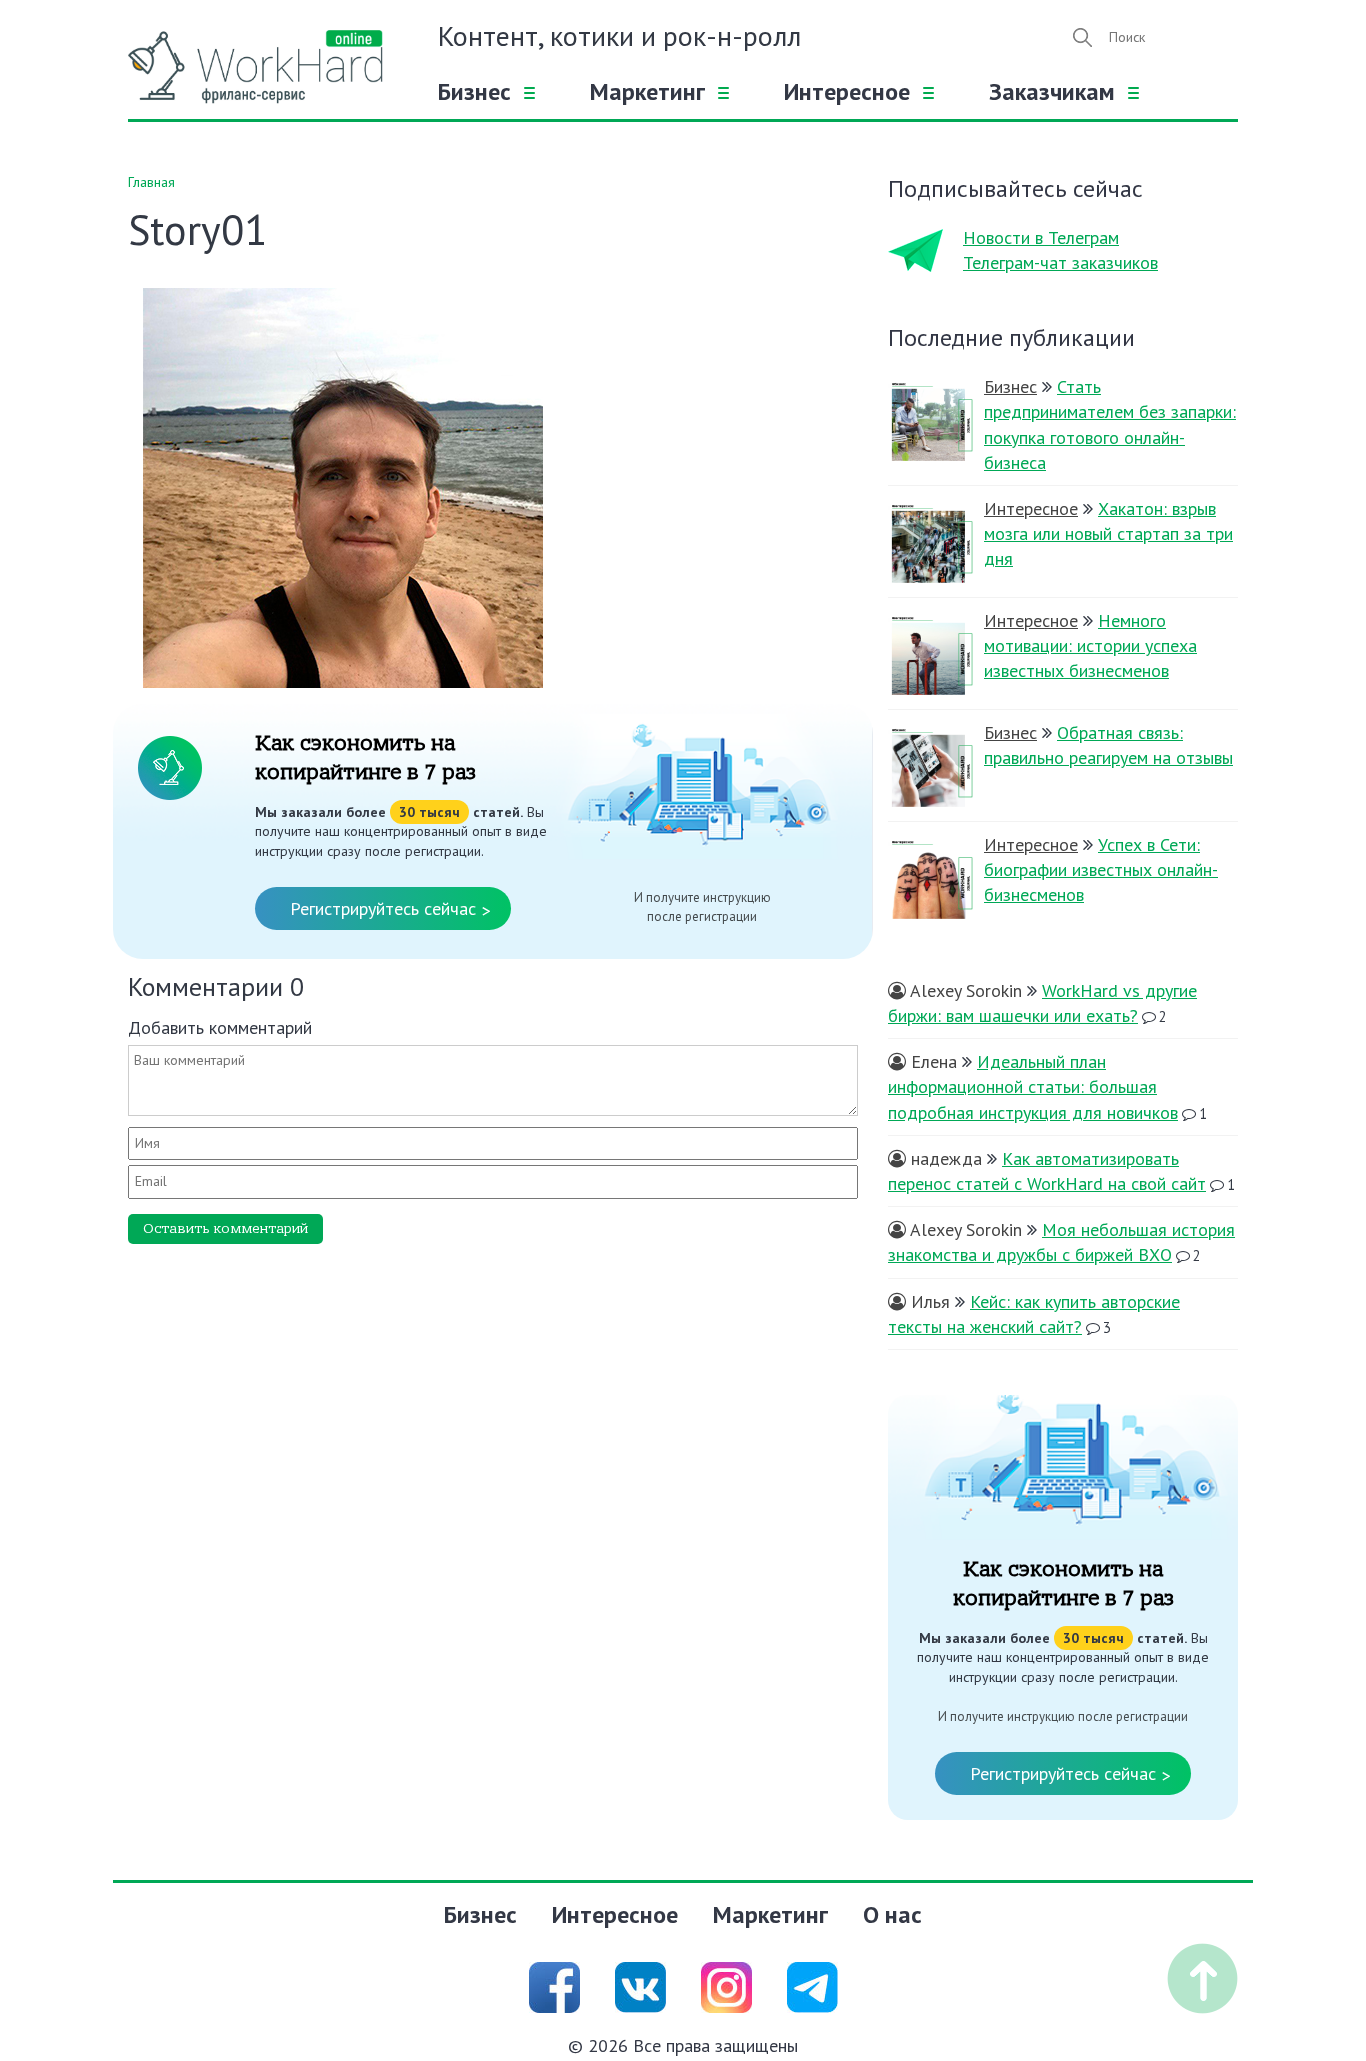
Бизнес (474, 91)
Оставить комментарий (225, 1228)
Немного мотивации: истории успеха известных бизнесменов (1090, 645)
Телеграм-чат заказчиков (1060, 262)
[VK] (640, 1985)
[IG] (726, 1985)
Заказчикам (1052, 91)
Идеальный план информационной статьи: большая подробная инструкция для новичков (1033, 1086)
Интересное (847, 91)
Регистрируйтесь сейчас (390, 909)
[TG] (812, 1985)
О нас (892, 1914)
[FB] (554, 1985)
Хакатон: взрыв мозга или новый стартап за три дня (1108, 533)
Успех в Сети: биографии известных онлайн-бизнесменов (1101, 869)
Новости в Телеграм (1041, 237)
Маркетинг (647, 91)
